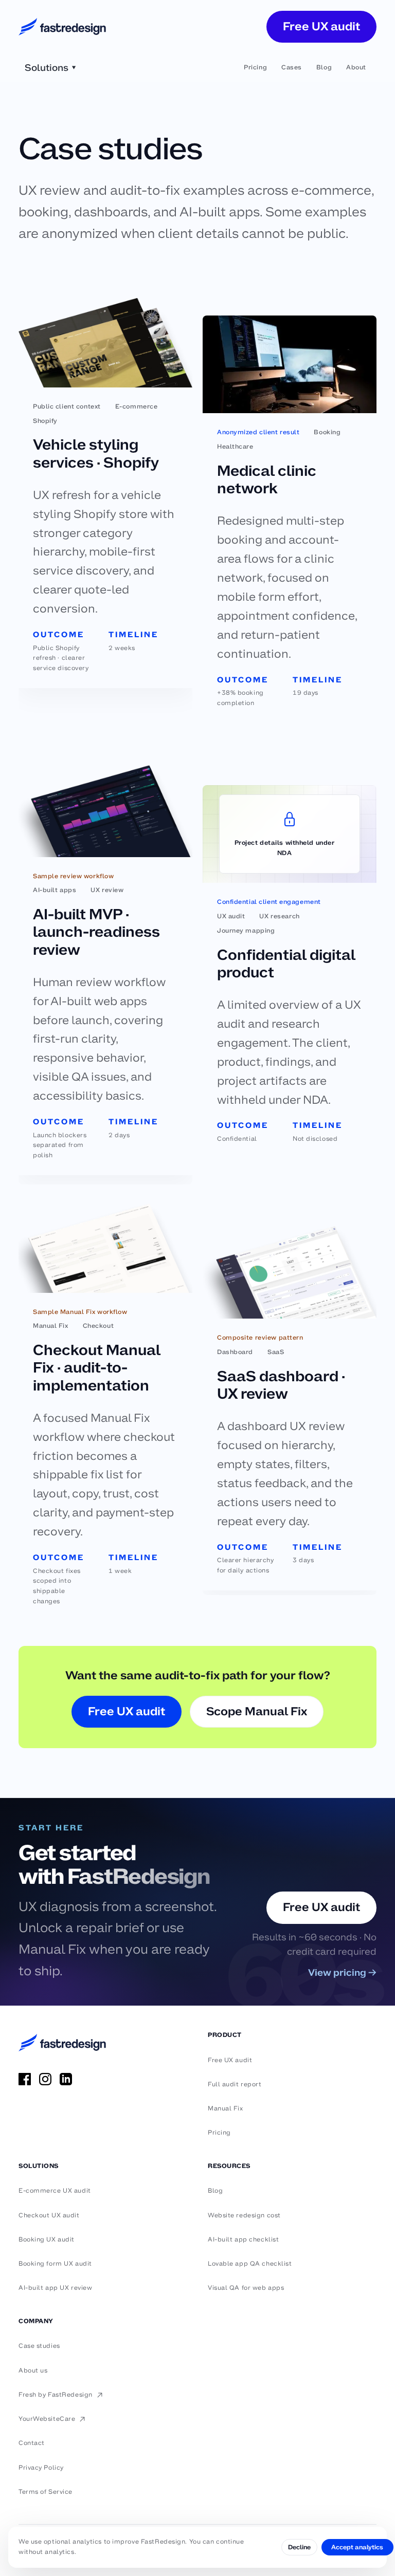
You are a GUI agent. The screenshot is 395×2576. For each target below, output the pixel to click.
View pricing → (342, 1972)
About (356, 67)
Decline (299, 2547)
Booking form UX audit (55, 2264)
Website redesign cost (244, 2215)
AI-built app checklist (243, 2239)
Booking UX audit (47, 2239)
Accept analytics (357, 2547)
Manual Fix (226, 2108)
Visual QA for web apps (246, 2288)
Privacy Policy (41, 2468)
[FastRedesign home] (62, 27)
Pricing (255, 67)
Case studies (39, 2346)
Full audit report (235, 2084)
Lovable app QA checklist (250, 2264)
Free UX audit (321, 26)
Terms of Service (46, 2492)
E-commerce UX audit (55, 2191)
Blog (324, 67)
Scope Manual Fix (257, 1711)
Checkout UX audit (49, 2215)
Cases (292, 67)
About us (33, 2370)
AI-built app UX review (55, 2288)
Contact (32, 2443)
